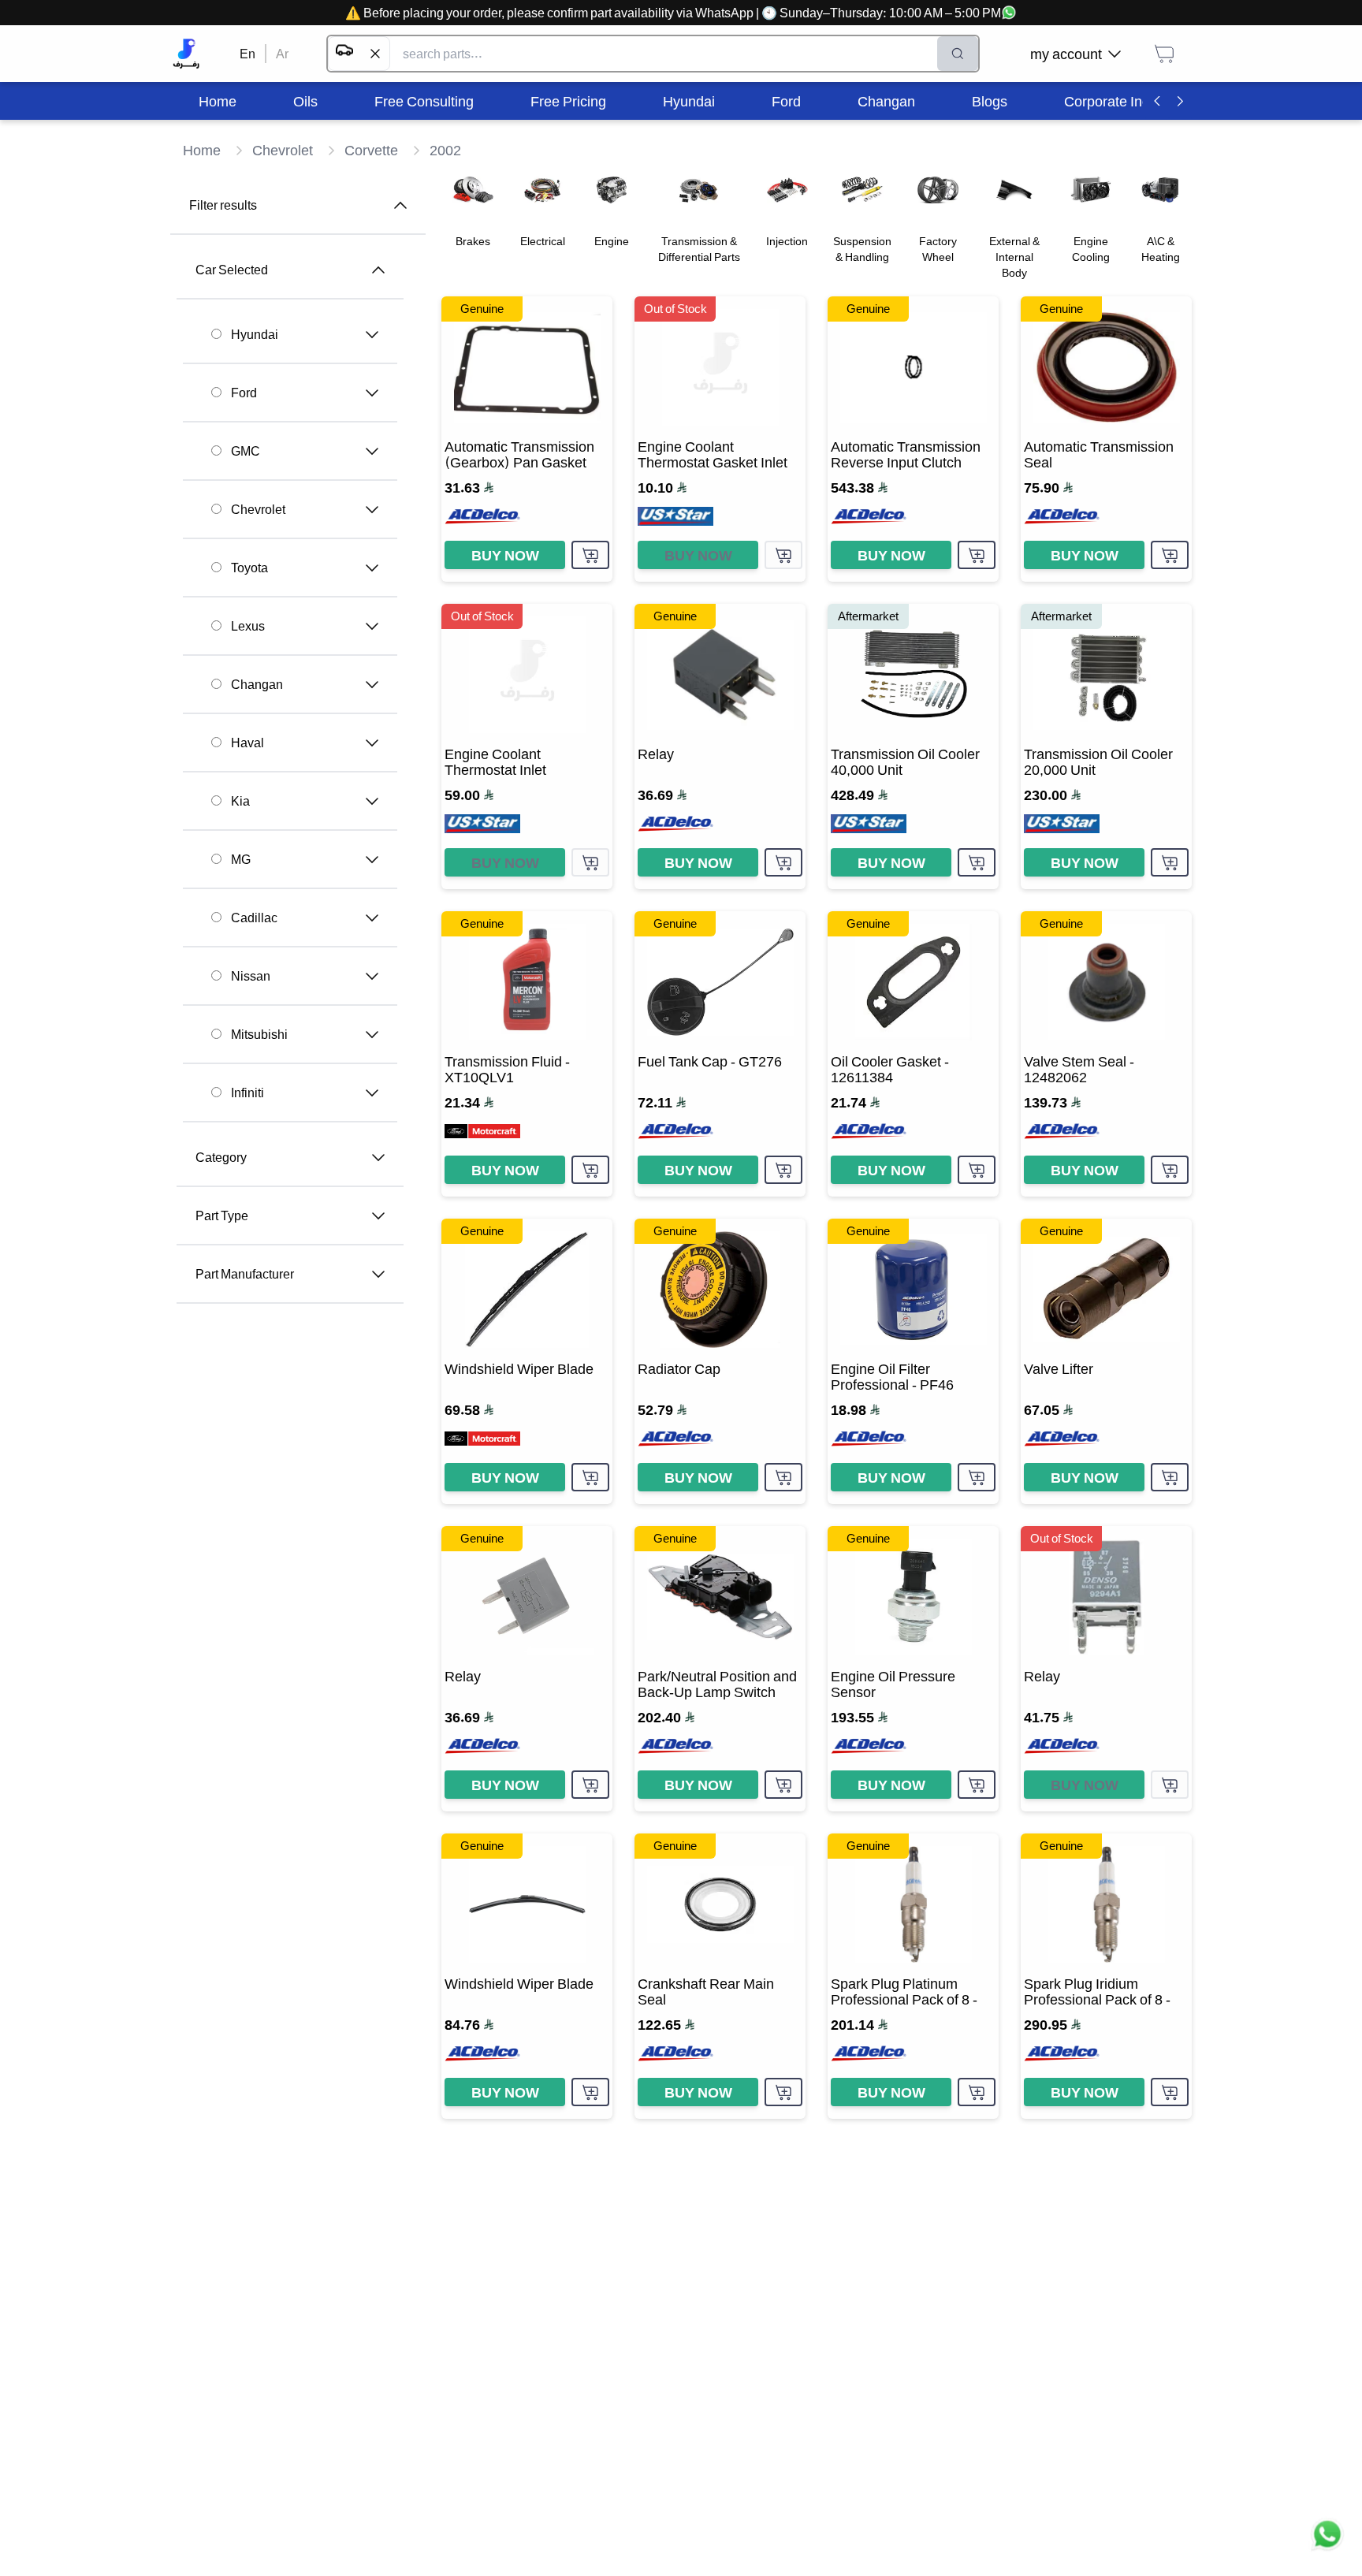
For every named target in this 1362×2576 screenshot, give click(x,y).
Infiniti (247, 1093)
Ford (244, 393)
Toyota (249, 568)
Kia (240, 801)
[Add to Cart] (590, 555)
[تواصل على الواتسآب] (1327, 2541)
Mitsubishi (259, 1034)
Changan (257, 684)
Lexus (248, 626)
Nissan (251, 976)
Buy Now (505, 555)
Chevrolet (258, 509)
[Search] (958, 54)
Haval (247, 743)
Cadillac (254, 918)
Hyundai (255, 334)
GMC (246, 451)
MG (241, 859)
